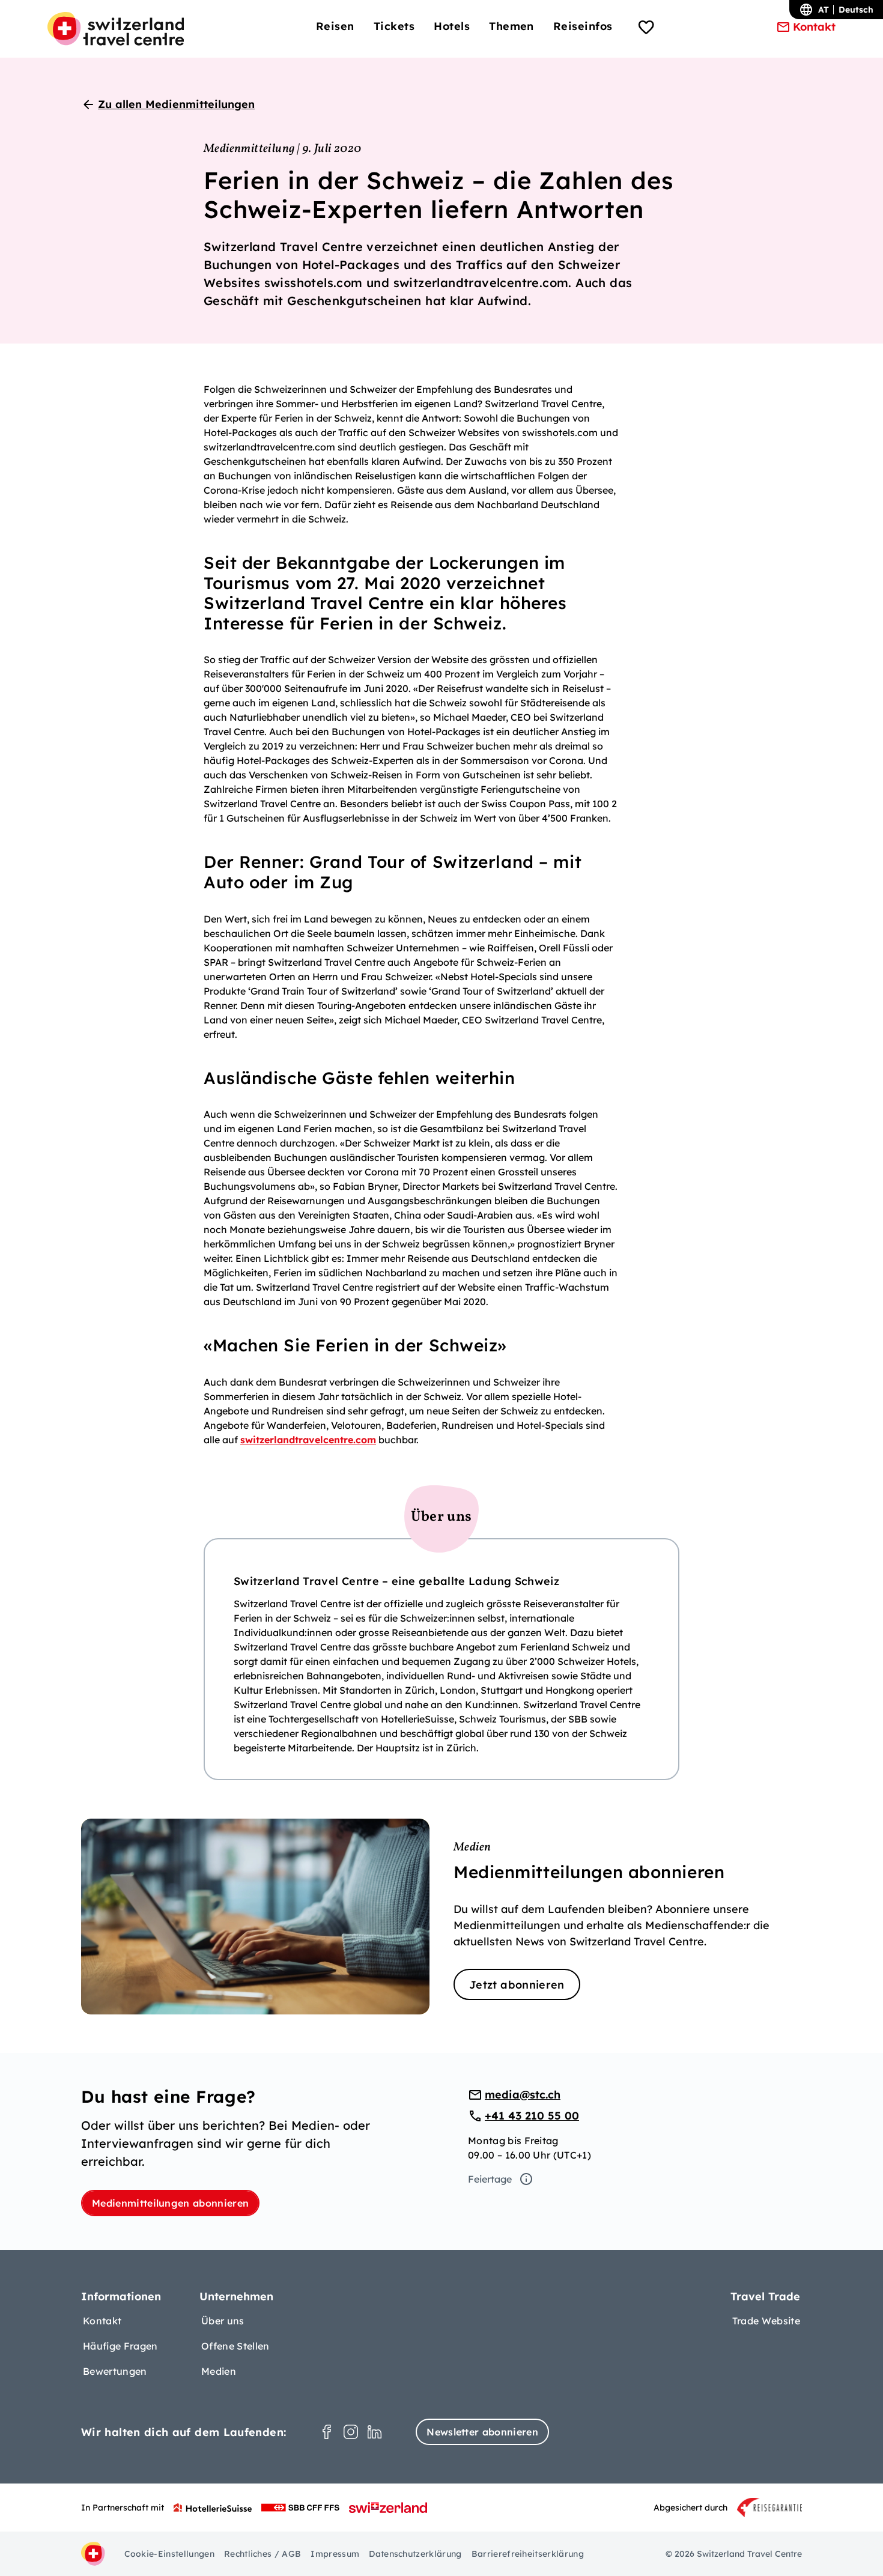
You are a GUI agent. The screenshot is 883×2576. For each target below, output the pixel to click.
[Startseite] (116, 29)
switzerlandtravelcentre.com (308, 1440)
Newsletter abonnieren (482, 2432)
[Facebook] (327, 2432)
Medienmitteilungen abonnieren (170, 2203)
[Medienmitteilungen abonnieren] (441, 1917)
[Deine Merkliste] (646, 29)
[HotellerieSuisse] (213, 2508)
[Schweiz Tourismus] (388, 2508)
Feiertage (490, 2179)
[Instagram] (351, 2432)
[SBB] (300, 2508)
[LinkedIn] (375, 2432)
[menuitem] (335, 26)
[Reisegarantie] (769, 2508)
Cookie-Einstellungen (169, 2554)
